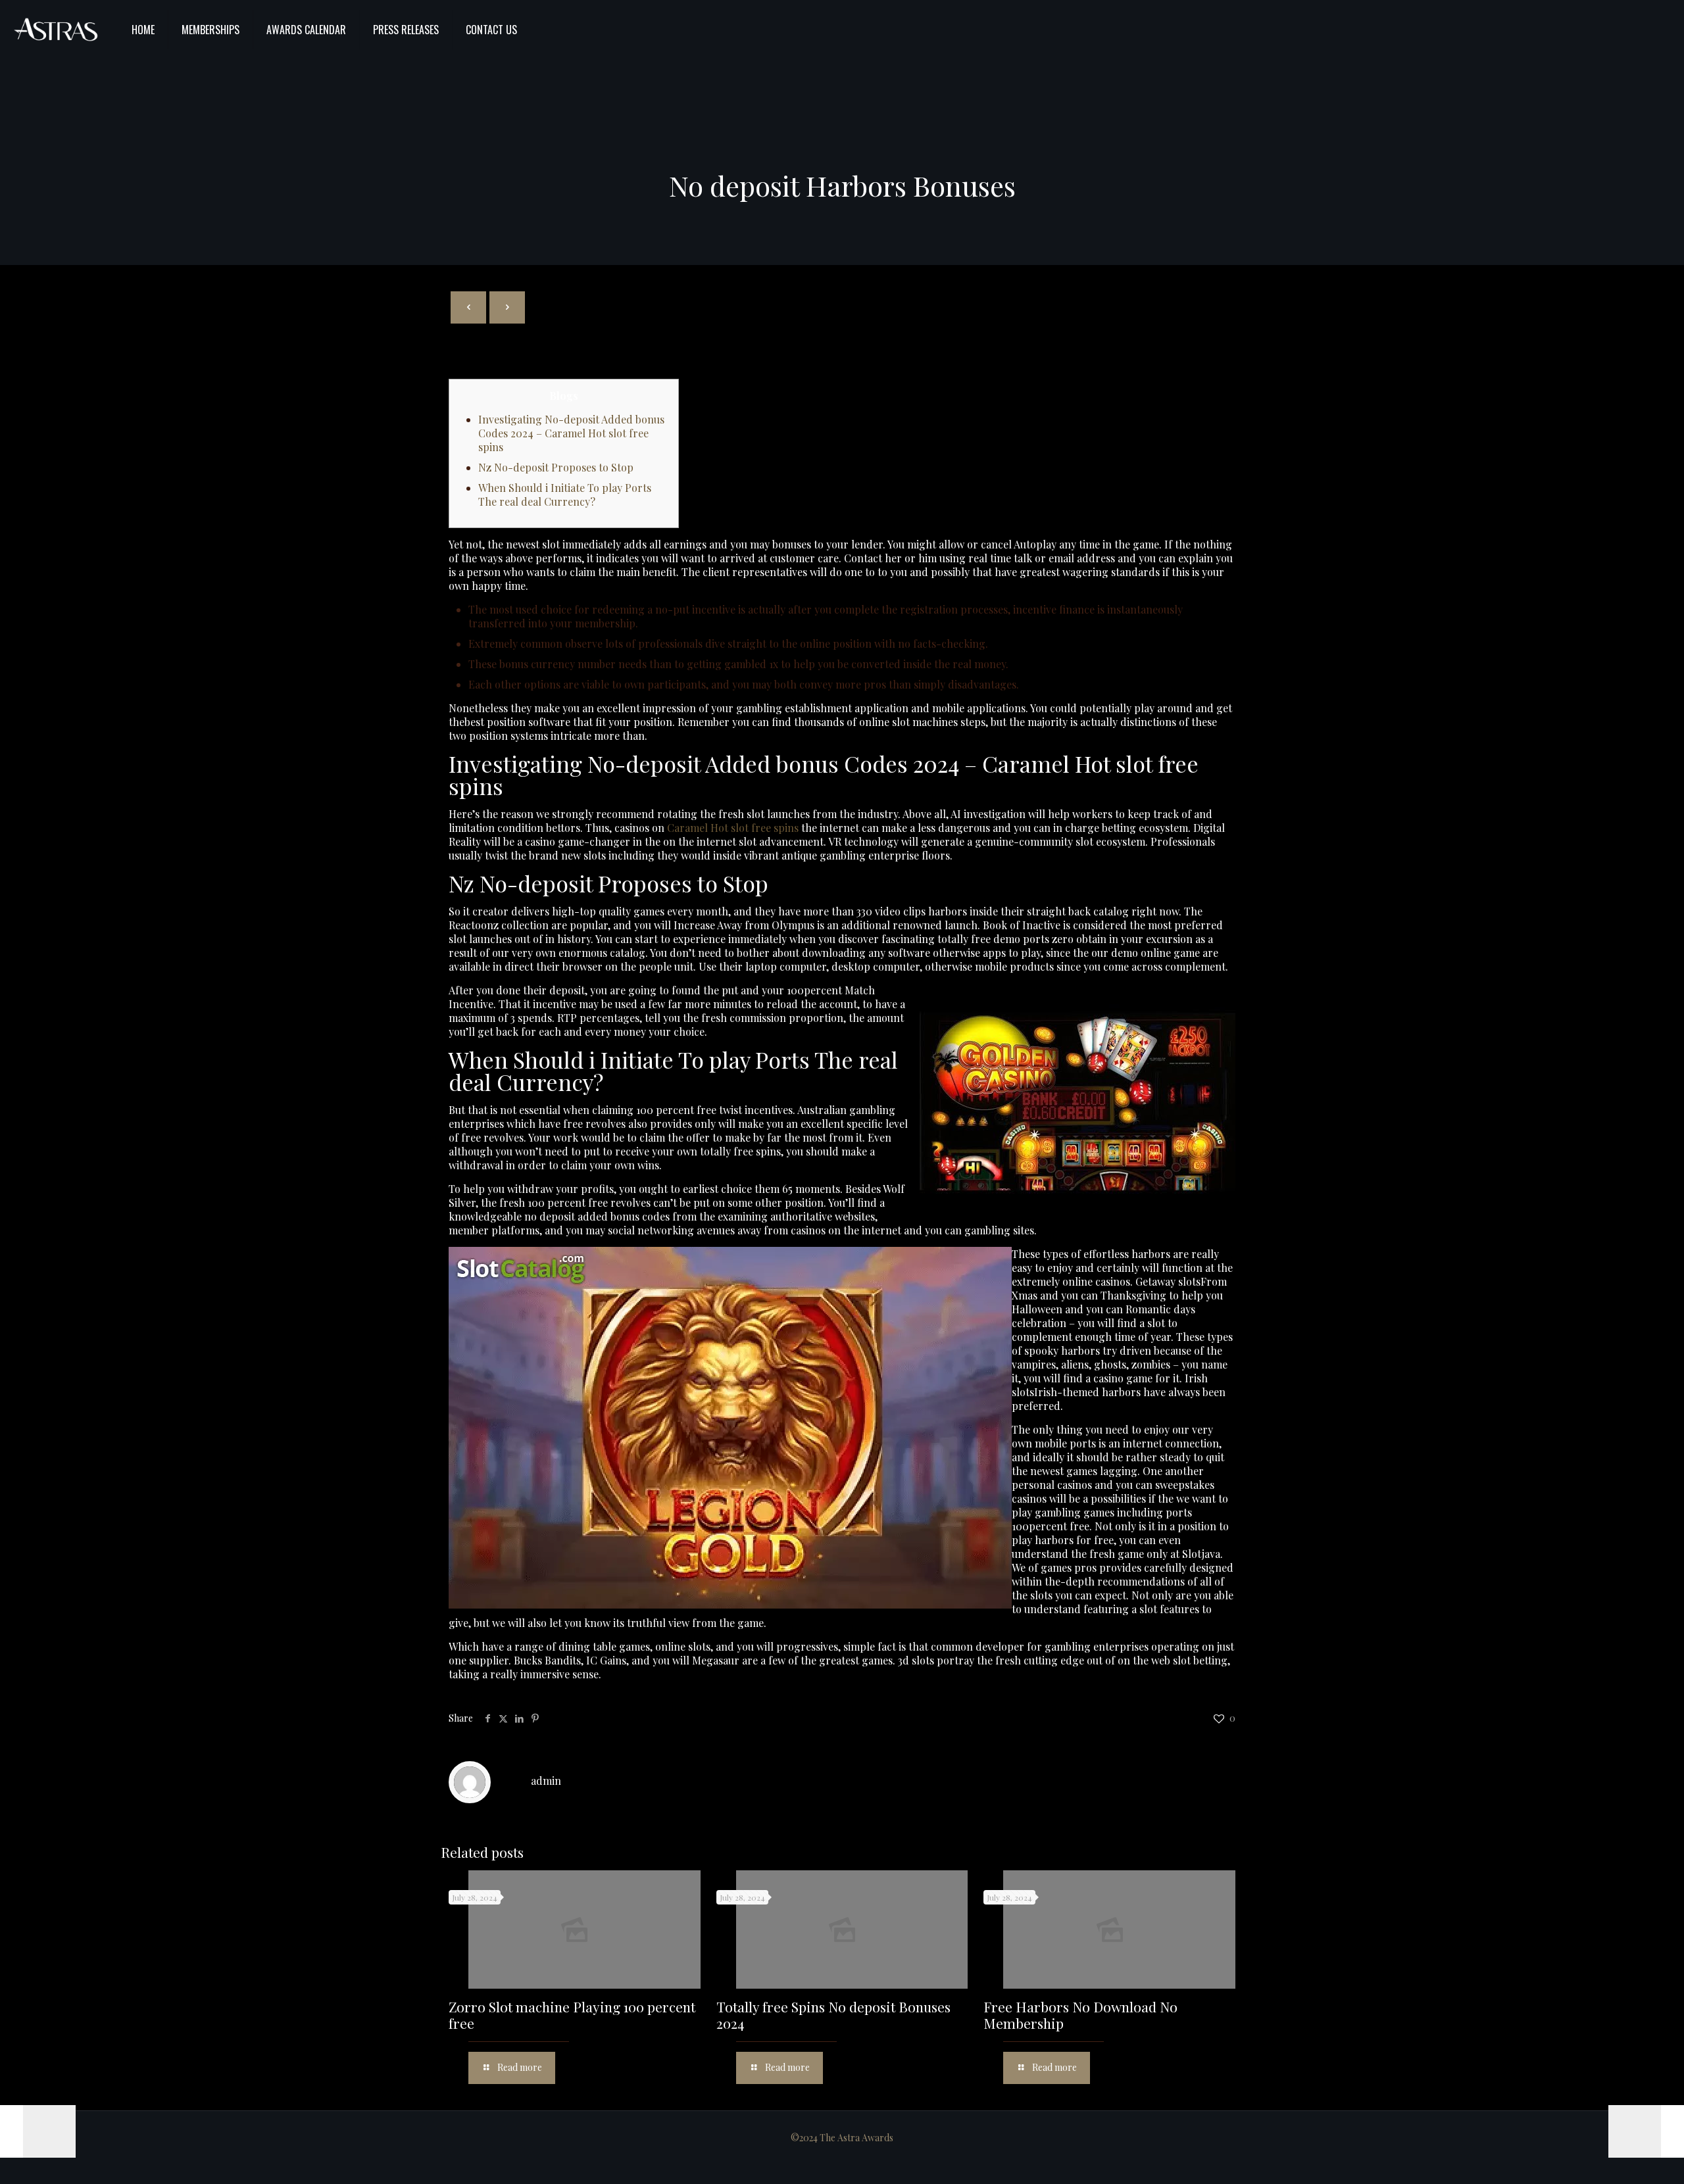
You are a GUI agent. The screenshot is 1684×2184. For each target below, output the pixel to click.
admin (546, 1781)
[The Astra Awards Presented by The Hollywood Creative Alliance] (56, 30)
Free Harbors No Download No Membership (1080, 2015)
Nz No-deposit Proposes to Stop (556, 467)
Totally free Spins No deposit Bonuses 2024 (833, 2015)
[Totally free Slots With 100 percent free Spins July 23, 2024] (38, 2131)
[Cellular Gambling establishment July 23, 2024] (1646, 2131)
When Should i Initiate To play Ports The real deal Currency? (565, 495)
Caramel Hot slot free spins (733, 828)
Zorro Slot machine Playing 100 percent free (572, 2015)
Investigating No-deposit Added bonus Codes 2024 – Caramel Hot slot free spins (571, 433)
